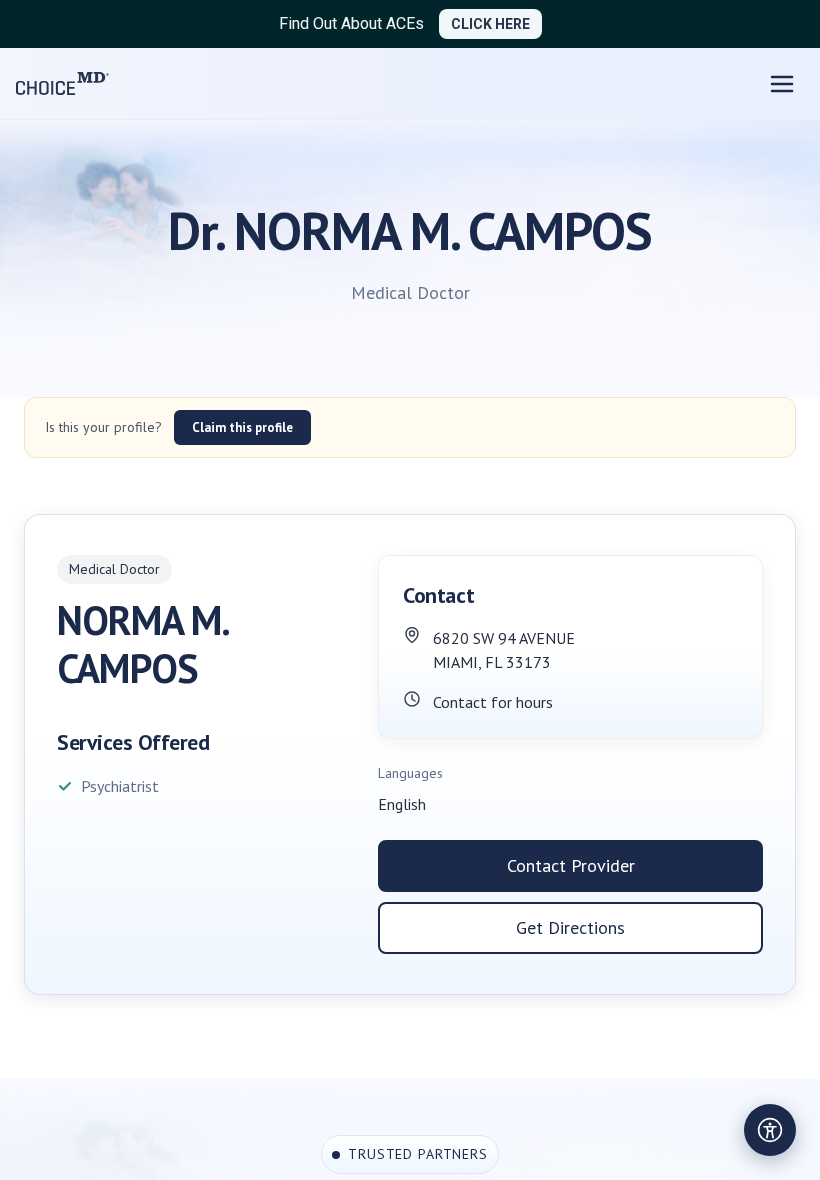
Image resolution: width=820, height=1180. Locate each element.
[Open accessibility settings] (770, 1130)
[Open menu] (782, 84)
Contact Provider (571, 865)
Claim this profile (242, 427)
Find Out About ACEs (351, 23)
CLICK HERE (490, 24)
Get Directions (570, 927)
